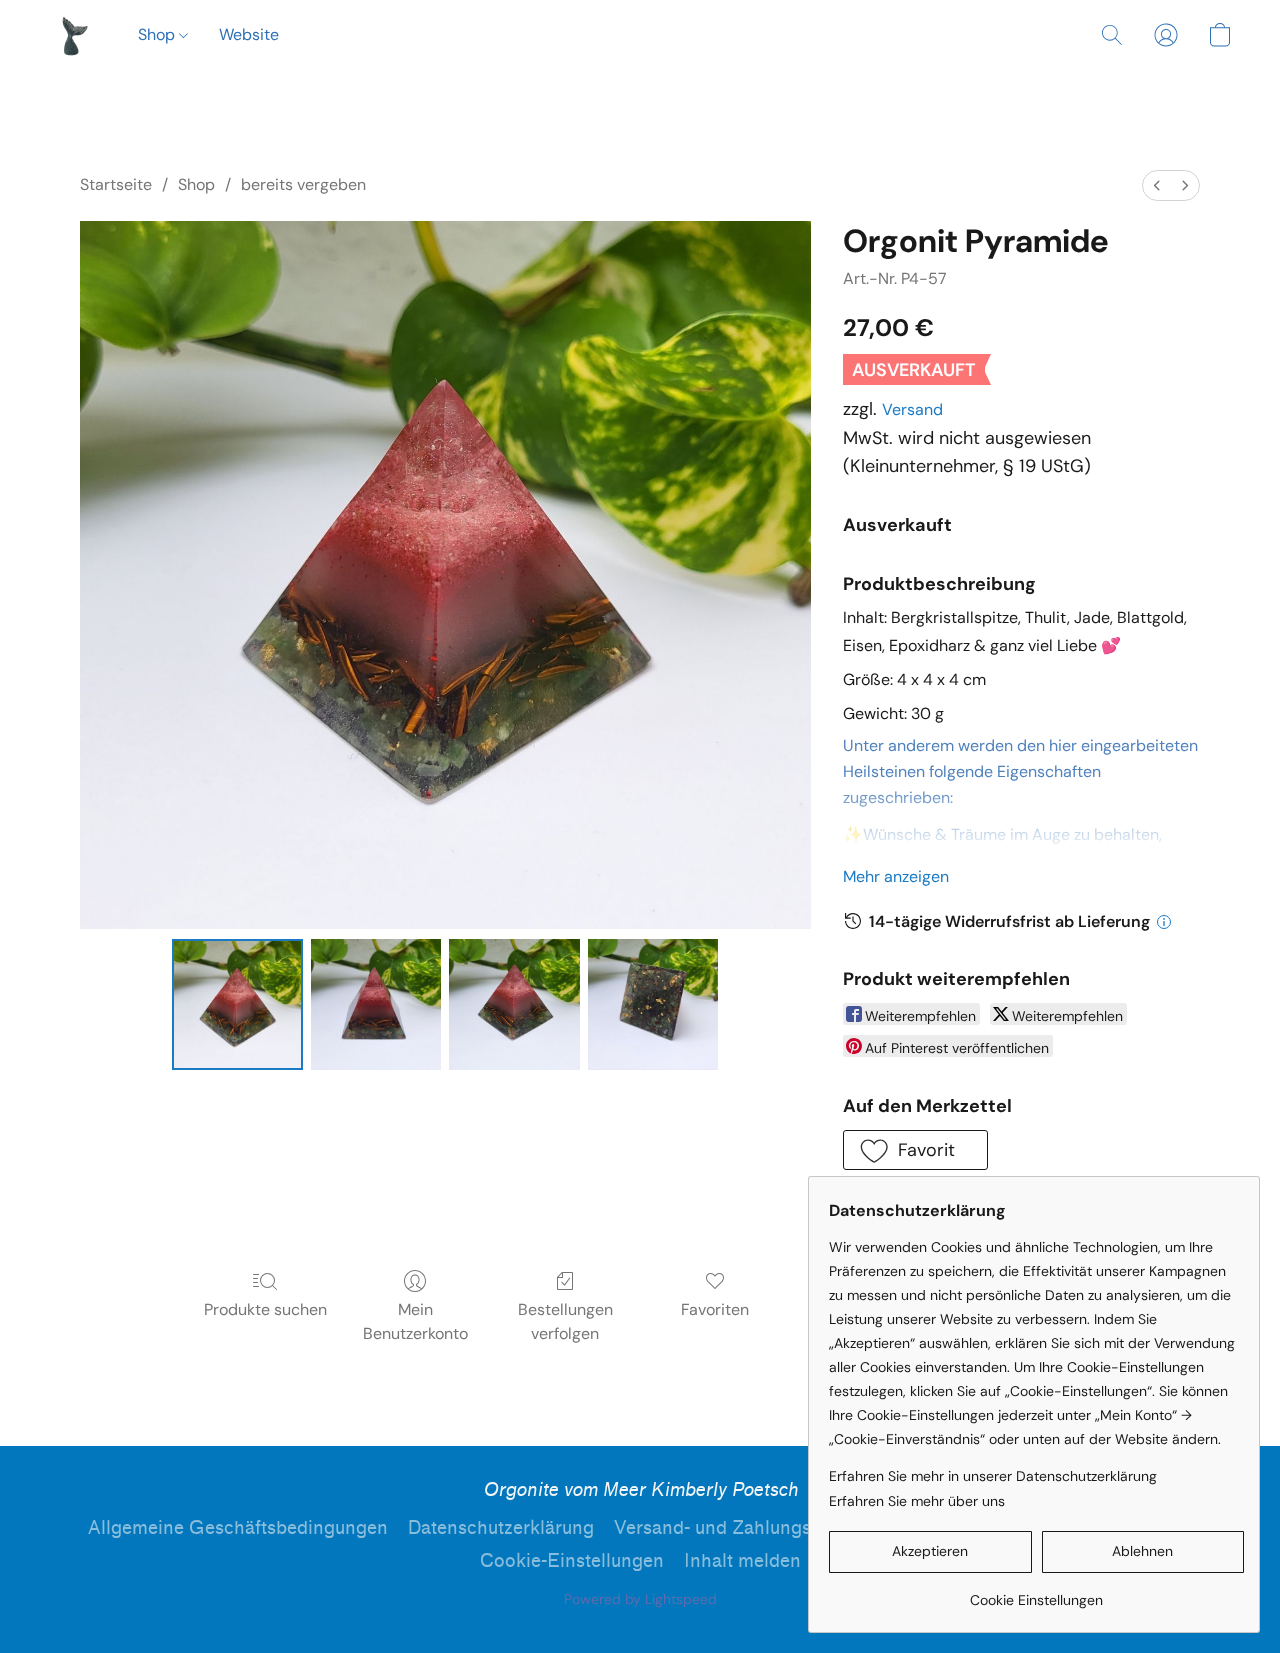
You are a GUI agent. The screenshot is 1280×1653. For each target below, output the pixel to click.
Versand (912, 409)
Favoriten (715, 1309)
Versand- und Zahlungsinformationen (772, 1528)
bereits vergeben (303, 184)
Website (249, 34)
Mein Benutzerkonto (415, 1321)
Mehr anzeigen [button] (896, 876)
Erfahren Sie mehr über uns (917, 1501)
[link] (1036, 1592)
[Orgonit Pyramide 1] (376, 1004)
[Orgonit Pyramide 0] (237, 1004)
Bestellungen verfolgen (565, 1321)
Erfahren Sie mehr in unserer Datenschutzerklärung (993, 1476)
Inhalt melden (742, 1561)
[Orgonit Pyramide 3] (653, 1004)
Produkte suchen (265, 1309)
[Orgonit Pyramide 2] (514, 1004)
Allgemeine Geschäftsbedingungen (238, 1528)
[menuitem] (1157, 185)
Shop (158, 34)
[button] (73, 35)
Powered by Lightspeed (640, 1599)
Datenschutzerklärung (501, 1528)
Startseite (116, 184)
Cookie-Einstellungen (572, 1561)
